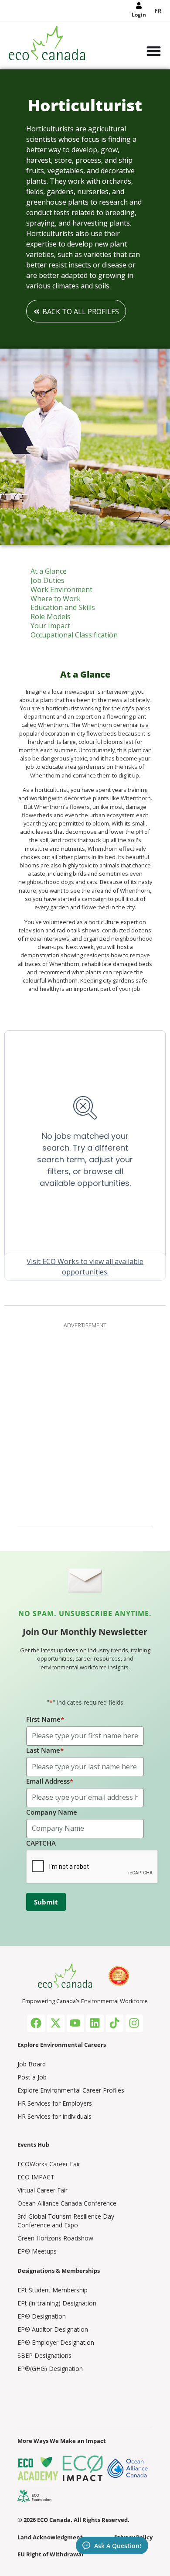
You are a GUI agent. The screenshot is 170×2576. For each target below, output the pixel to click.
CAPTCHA (41, 1843)
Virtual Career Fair (42, 2190)
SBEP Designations (44, 2355)
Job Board (32, 2064)
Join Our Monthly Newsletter (85, 1632)
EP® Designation (42, 2316)
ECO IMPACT (36, 2177)
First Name (45, 1719)
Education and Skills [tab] (63, 608)
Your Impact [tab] (50, 626)
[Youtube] (75, 2023)
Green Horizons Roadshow (55, 2238)
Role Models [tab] (51, 617)
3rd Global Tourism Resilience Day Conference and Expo (66, 2221)
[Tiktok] (115, 2023)
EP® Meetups (37, 2251)
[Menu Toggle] (154, 52)
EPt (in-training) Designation (57, 2303)
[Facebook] (36, 2023)
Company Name (52, 1812)
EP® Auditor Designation (53, 2329)
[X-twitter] (56, 2023)
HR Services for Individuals (54, 2116)
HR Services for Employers (55, 2103)
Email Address (50, 1781)
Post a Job (32, 2077)
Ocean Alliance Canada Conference (67, 2203)
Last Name (45, 1750)
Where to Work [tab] (56, 599)
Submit (46, 1902)
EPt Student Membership (53, 2290)
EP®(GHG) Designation (50, 2369)
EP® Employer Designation (56, 2342)
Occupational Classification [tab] (74, 635)
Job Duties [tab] (48, 581)
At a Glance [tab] (49, 571)
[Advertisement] (85, 1423)
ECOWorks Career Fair (49, 2164)
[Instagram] (134, 2023)
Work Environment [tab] (61, 590)
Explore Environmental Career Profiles (71, 2090)
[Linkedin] (95, 2023)
